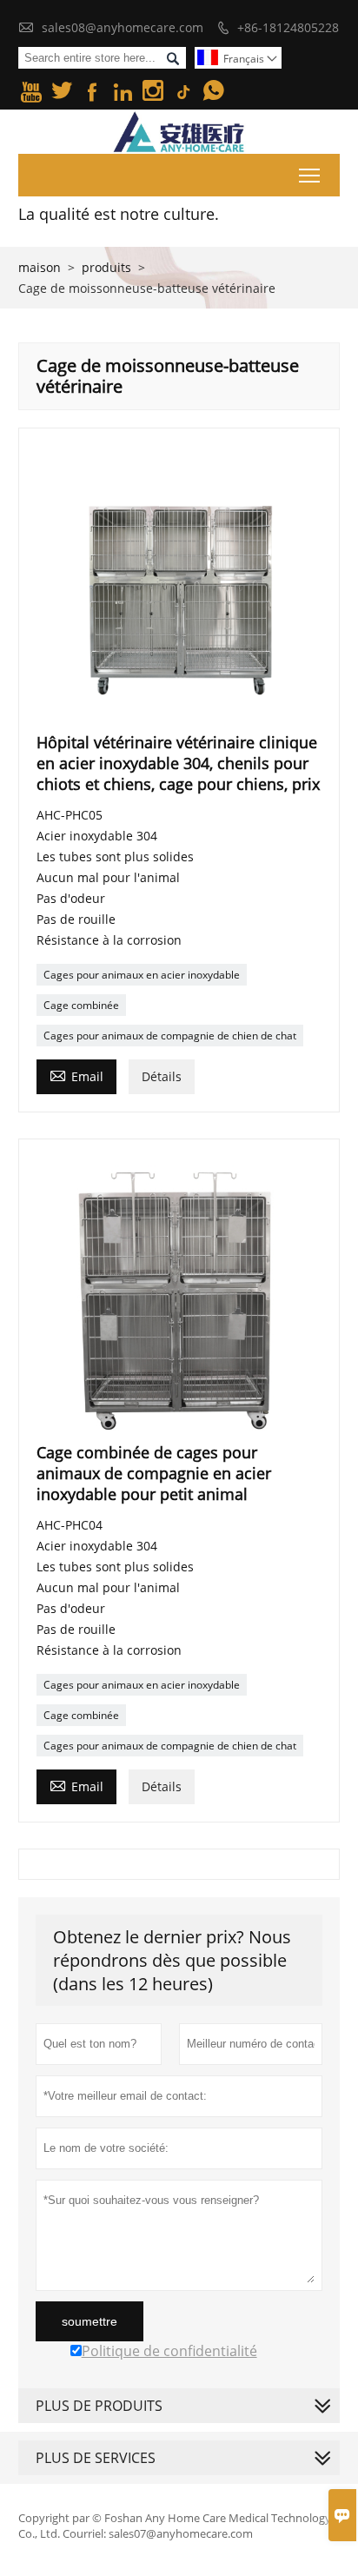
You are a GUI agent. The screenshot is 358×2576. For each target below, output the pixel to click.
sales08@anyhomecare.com (123, 27)
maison (40, 267)
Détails (162, 1076)
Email (76, 1075)
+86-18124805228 (288, 27)
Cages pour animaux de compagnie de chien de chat (170, 1036)
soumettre (89, 2321)
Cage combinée (81, 1005)
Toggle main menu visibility (310, 175)
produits (106, 267)
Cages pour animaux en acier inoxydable (142, 975)
